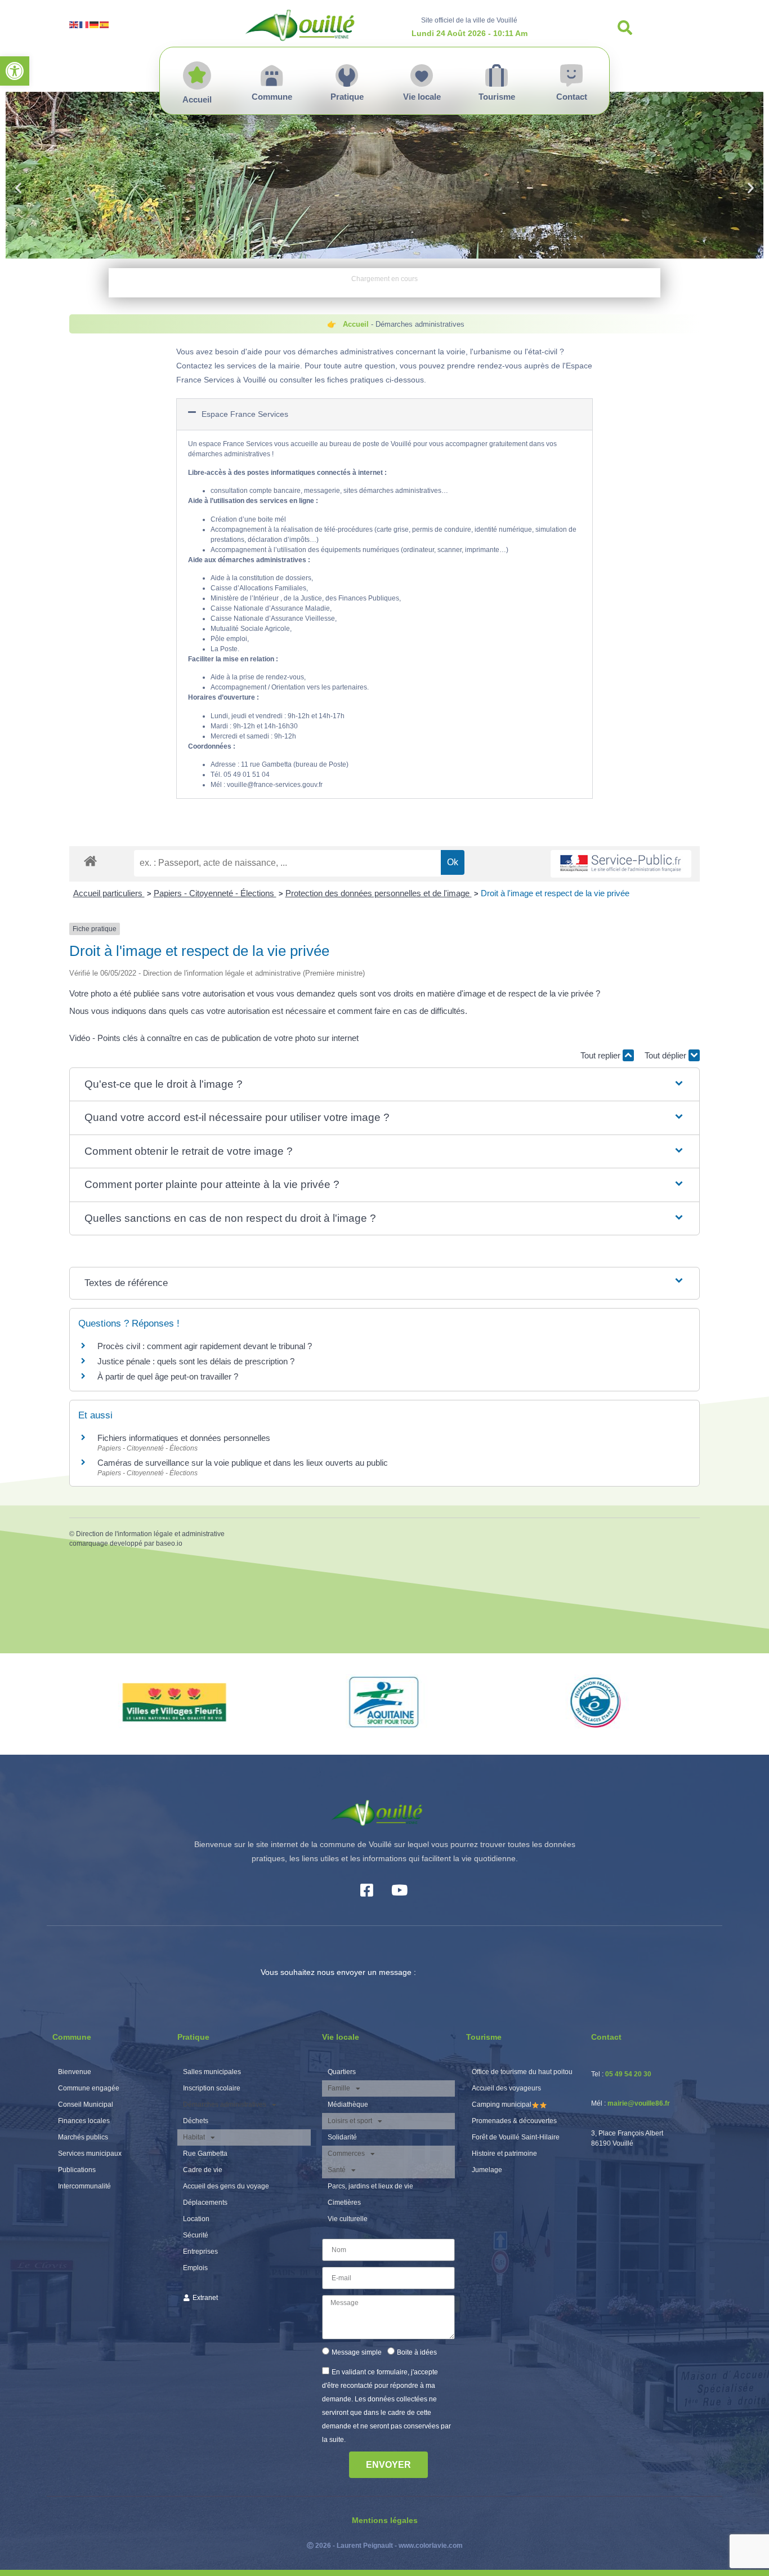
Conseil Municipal (86, 2105)
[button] (15, 71)
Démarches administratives (225, 2105)
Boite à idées (417, 2352)
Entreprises (200, 2252)
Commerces (346, 2154)
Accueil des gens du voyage (226, 2186)
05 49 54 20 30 (628, 2074)
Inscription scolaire (212, 2088)
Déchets (196, 2121)
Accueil (356, 324)
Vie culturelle (348, 2219)
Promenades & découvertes (514, 2121)
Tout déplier (667, 1055)
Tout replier (602, 1055)
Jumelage (487, 2170)
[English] (74, 24)
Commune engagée (89, 2088)
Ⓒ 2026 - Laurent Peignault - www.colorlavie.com (385, 2546)
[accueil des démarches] (90, 860)
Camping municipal (502, 2105)
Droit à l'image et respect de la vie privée (555, 893)
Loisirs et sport (350, 2121)
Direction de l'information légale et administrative (150, 1534)
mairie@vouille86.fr (639, 2103)
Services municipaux (90, 2154)
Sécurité (196, 2235)
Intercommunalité (84, 2186)
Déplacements (205, 2203)
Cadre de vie (203, 2170)
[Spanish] (105, 24)
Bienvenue (75, 2072)
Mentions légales (385, 2520)
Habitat (194, 2137)
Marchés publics (83, 2137)
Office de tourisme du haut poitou (522, 2072)
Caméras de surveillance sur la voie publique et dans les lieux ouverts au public (243, 1463)
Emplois (195, 2268)
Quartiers (342, 2072)
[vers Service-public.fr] (621, 864)
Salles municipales (212, 2072)
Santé (337, 2170)
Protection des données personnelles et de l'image (379, 893)
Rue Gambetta (205, 2154)
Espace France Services (245, 414)
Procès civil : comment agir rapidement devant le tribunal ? (205, 1346)
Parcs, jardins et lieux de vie (370, 2186)
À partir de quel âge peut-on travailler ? (168, 1376)
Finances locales (84, 2121)
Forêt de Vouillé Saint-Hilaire (516, 2137)
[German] (95, 24)
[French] (84, 24)
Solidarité (342, 2137)
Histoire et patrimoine (504, 2154)
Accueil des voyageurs (506, 2088)
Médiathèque (348, 2105)
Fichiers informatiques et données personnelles (184, 1438)
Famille (339, 2088)
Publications (77, 2170)
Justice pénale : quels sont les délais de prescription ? (196, 1361)
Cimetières (344, 2203)
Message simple (357, 2352)
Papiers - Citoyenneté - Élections (215, 893)
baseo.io (169, 1543)
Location (196, 2219)
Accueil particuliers (109, 893)
